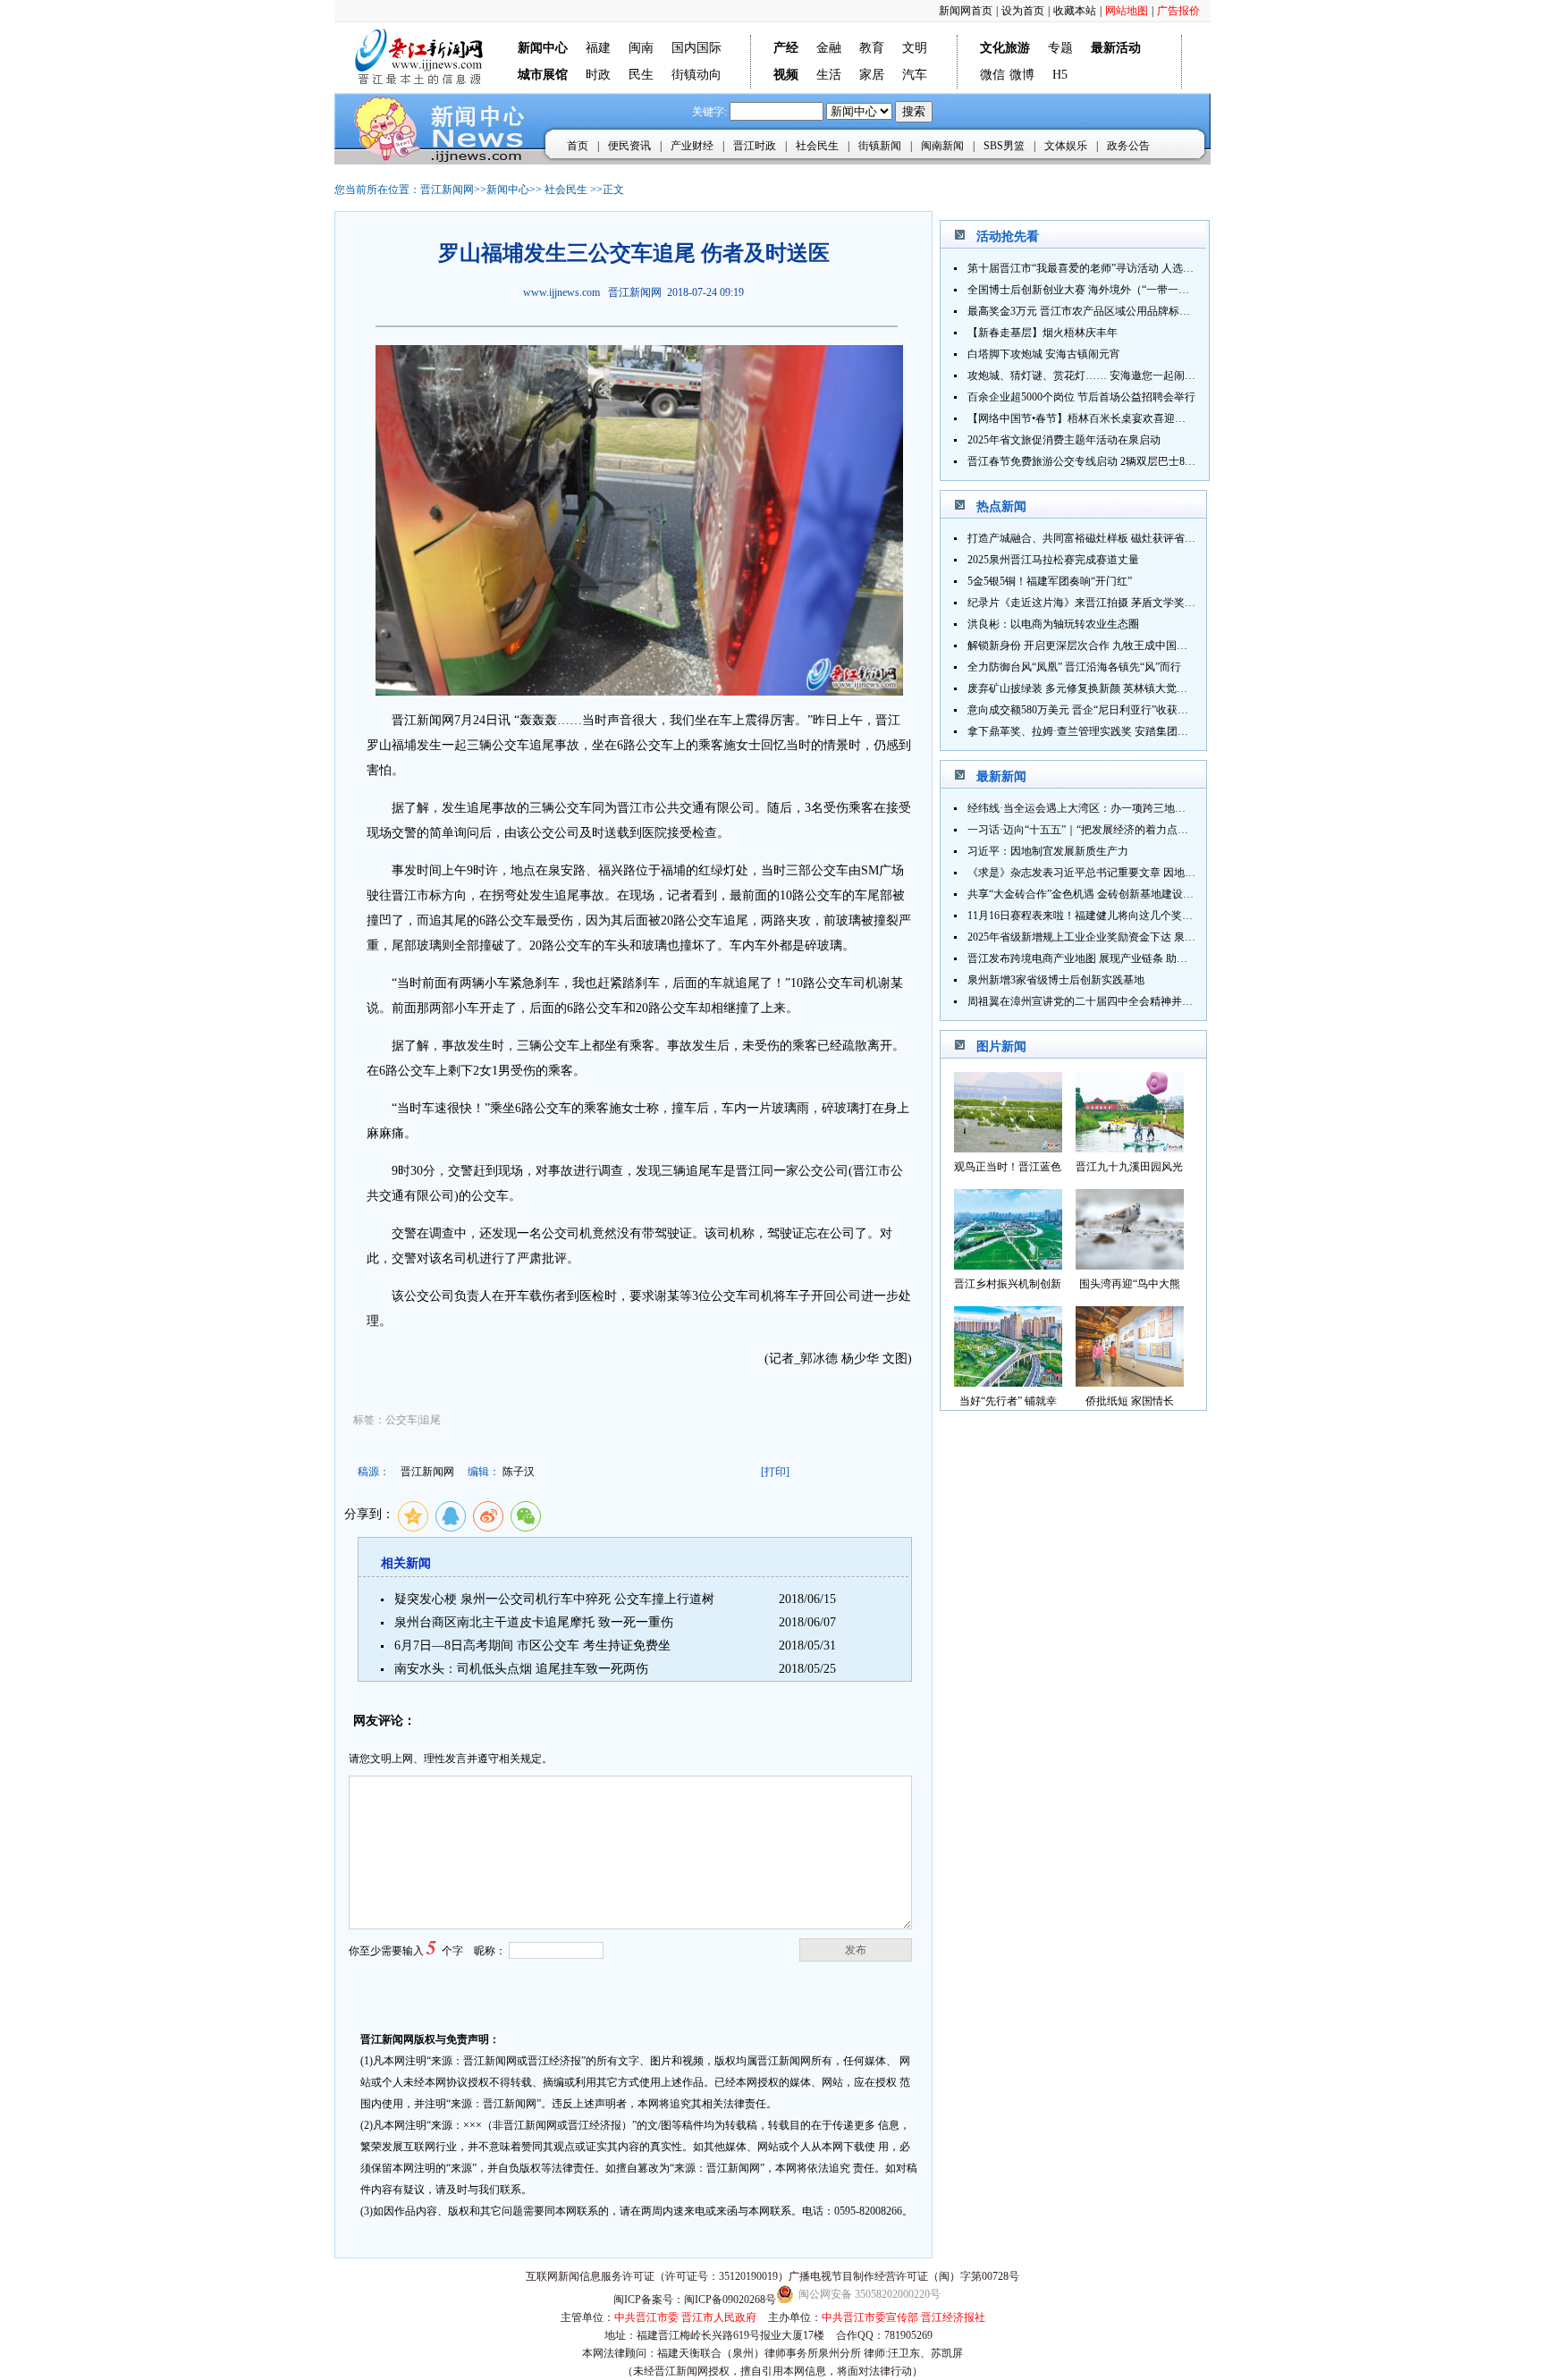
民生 (641, 75)
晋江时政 (755, 146)
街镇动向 (697, 75)
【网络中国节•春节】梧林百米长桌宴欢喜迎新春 (1082, 418)
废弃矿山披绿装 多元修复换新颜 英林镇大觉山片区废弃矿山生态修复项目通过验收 (1163, 688)
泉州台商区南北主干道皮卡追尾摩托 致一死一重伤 (534, 1622)
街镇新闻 (880, 146)
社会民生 (817, 146)
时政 (598, 75)
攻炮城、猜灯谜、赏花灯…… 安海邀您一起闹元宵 (1087, 376)
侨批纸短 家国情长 (1130, 1401)
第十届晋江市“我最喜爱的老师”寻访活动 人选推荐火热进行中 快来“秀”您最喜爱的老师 (1172, 268)
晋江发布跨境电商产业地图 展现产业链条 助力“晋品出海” (1103, 958)
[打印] (775, 1472)
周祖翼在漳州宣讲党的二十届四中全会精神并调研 (1085, 1001)
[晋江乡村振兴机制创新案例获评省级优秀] (1008, 1265)
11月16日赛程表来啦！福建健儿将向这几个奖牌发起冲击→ (1107, 916)
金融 (829, 48)
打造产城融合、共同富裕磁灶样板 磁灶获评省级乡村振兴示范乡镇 (1124, 538)
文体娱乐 (1066, 146)
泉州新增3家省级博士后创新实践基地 (1056, 980)
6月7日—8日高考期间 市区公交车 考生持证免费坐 (532, 1646)
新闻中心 (508, 190)
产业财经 (692, 146)
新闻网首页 (966, 11)
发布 (856, 1950)
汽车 (915, 75)
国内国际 (697, 48)
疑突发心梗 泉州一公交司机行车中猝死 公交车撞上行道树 (554, 1599)
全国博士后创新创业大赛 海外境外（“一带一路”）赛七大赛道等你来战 (1134, 290)
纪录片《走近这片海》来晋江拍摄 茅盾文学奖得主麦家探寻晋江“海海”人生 (1145, 603)
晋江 (404, 720)
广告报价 (1178, 11)
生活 (829, 75)
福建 (598, 48)
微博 (1022, 75)
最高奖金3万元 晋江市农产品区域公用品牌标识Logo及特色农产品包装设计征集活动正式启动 (1186, 311)
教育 (872, 48)
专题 (1060, 48)
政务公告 (1128, 146)
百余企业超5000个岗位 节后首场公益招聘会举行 (1081, 397)
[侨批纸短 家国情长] (1130, 1382)
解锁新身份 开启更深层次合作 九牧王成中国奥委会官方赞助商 (1115, 646)
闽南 (641, 48)
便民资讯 (629, 146)
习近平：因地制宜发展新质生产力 (1048, 851)
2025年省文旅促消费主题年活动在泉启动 (1064, 440)
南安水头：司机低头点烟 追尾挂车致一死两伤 (521, 1669)
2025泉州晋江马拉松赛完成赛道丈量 (1053, 560)
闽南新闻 (942, 146)
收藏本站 (1075, 11)
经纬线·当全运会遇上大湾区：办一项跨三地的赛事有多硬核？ (1114, 808)
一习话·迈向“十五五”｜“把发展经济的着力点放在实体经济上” (1112, 830)
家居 (872, 75)
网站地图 (1127, 11)
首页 (578, 146)
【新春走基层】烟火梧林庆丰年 (1043, 333)
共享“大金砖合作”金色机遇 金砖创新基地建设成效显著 (1097, 894)
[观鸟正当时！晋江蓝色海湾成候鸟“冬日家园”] (1008, 1148)
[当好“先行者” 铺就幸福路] (1008, 1382)
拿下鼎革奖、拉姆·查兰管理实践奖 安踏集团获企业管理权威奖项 (1121, 731)
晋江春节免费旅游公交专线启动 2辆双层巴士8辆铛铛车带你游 (1114, 461)
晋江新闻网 (447, 190)
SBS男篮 (1004, 146)
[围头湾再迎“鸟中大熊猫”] (1130, 1265)
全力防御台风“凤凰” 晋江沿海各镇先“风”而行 (1074, 667)
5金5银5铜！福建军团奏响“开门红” (1050, 581)
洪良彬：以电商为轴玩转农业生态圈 (1053, 624)
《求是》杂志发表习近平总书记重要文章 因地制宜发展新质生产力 (1124, 873)
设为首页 (1023, 11)
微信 (992, 75)
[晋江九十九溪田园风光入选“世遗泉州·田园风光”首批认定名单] (1130, 1148)
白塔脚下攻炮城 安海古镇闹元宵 (1044, 354)
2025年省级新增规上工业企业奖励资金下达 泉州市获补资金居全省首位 (1135, 937)
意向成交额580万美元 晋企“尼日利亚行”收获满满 (1083, 710)
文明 (915, 48)
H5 (1060, 75)
